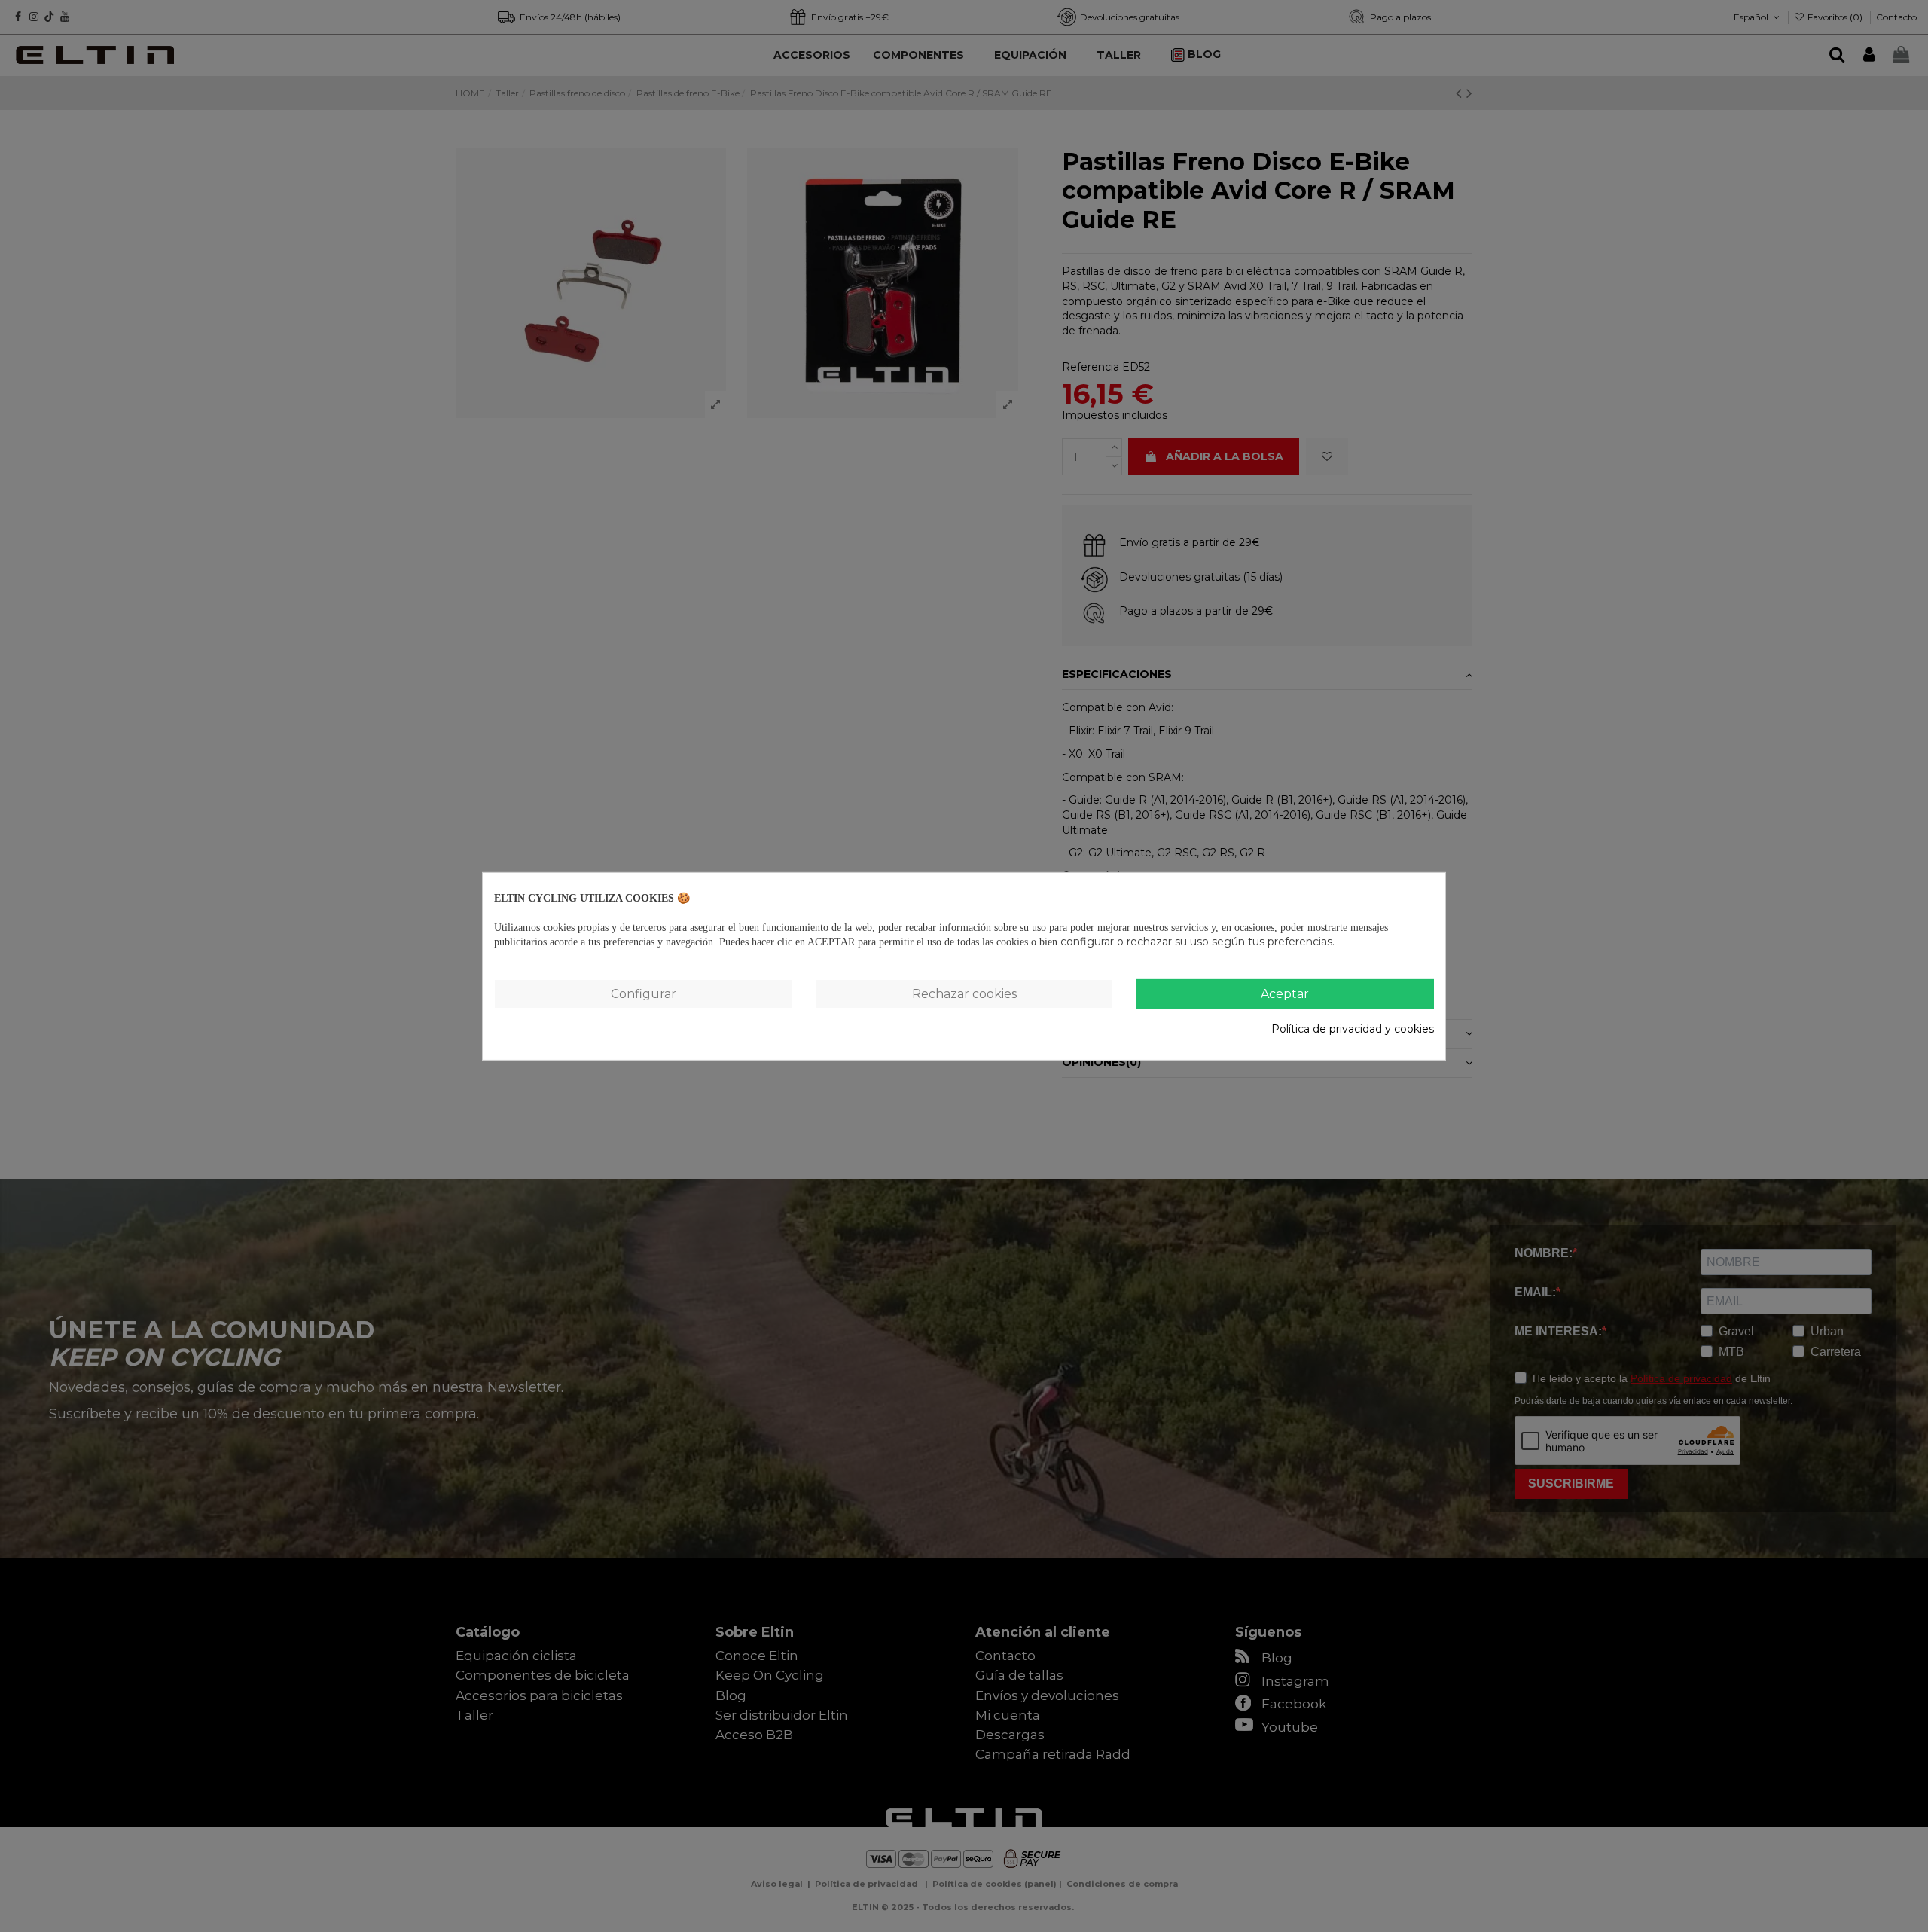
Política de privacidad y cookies (1353, 1029)
